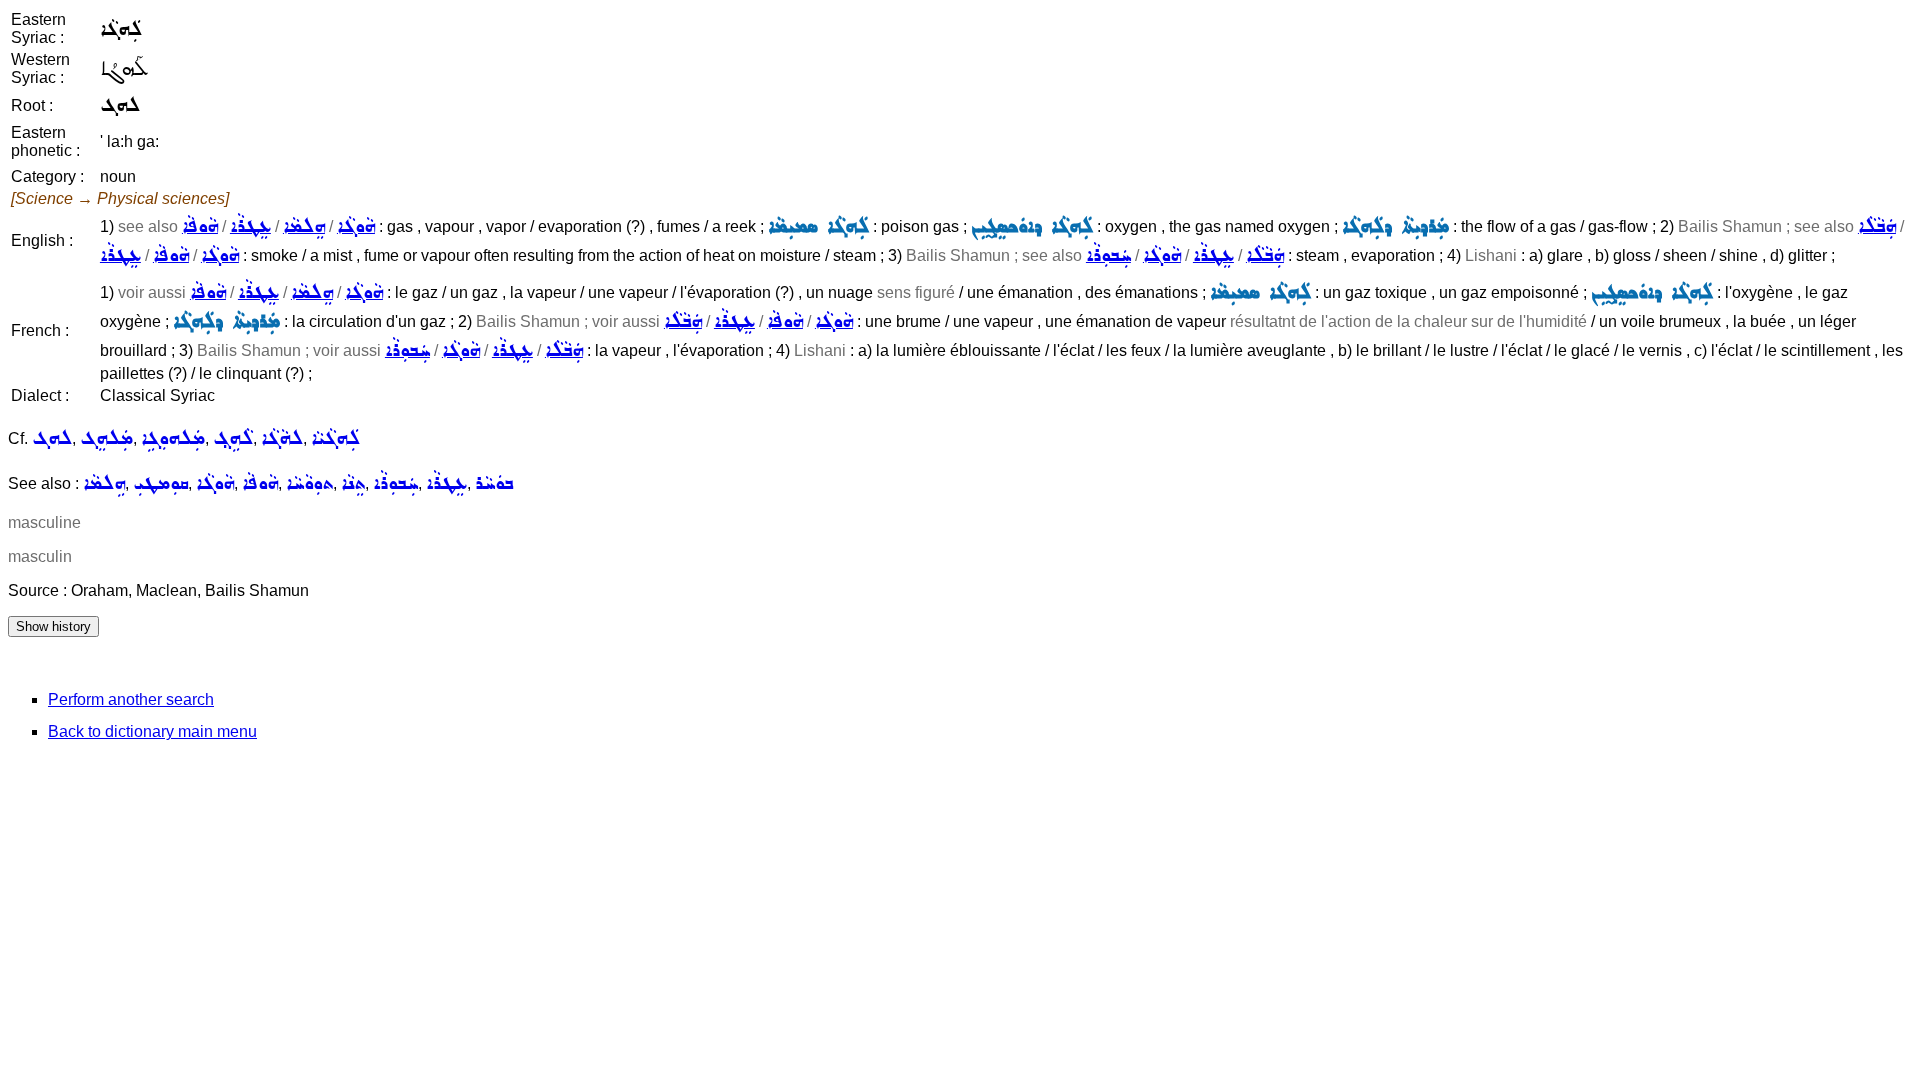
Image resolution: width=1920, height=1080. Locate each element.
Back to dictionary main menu (152, 731)
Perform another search (131, 699)
